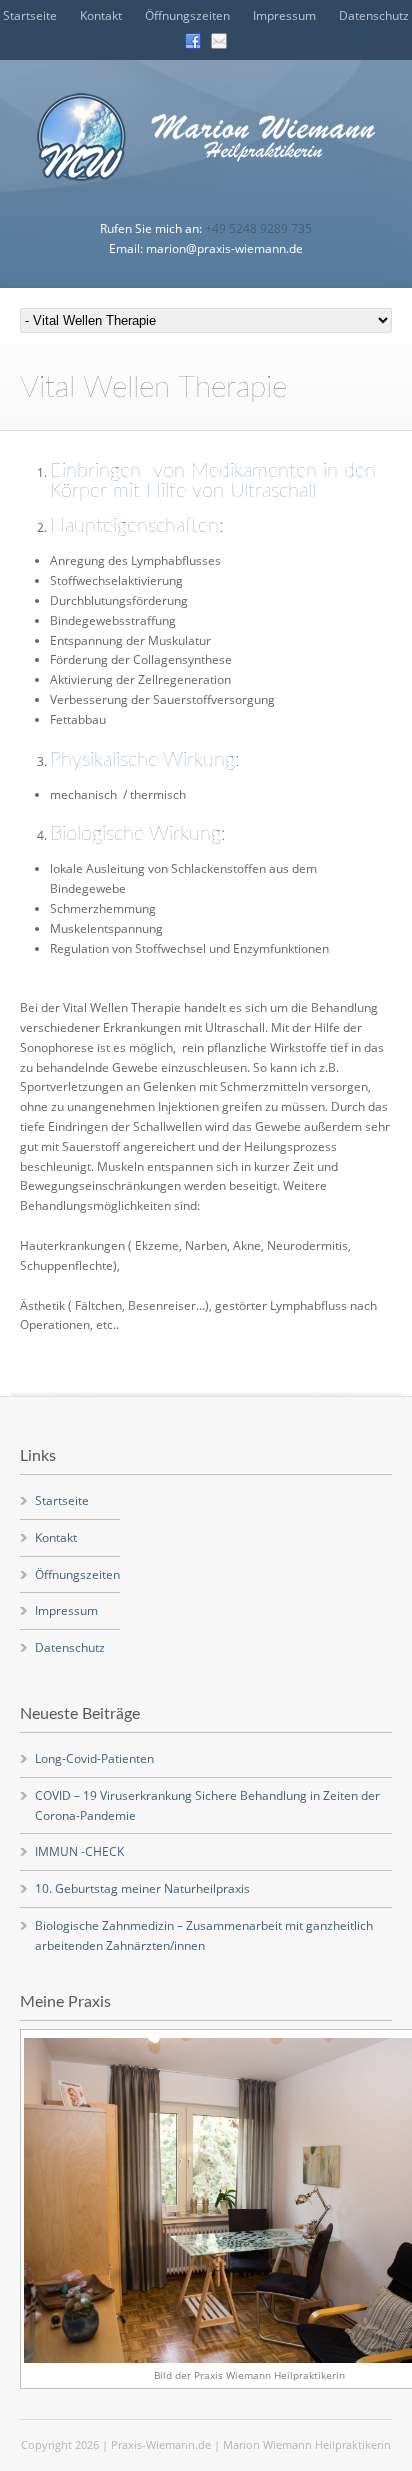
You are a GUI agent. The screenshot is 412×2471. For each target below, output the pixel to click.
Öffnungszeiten (187, 15)
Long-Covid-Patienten (94, 1758)
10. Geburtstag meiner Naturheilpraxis (142, 1888)
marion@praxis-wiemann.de (224, 248)
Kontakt (101, 15)
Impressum (284, 15)
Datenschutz (374, 15)
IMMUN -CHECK (79, 1851)
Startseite (30, 15)
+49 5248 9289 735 (258, 228)
